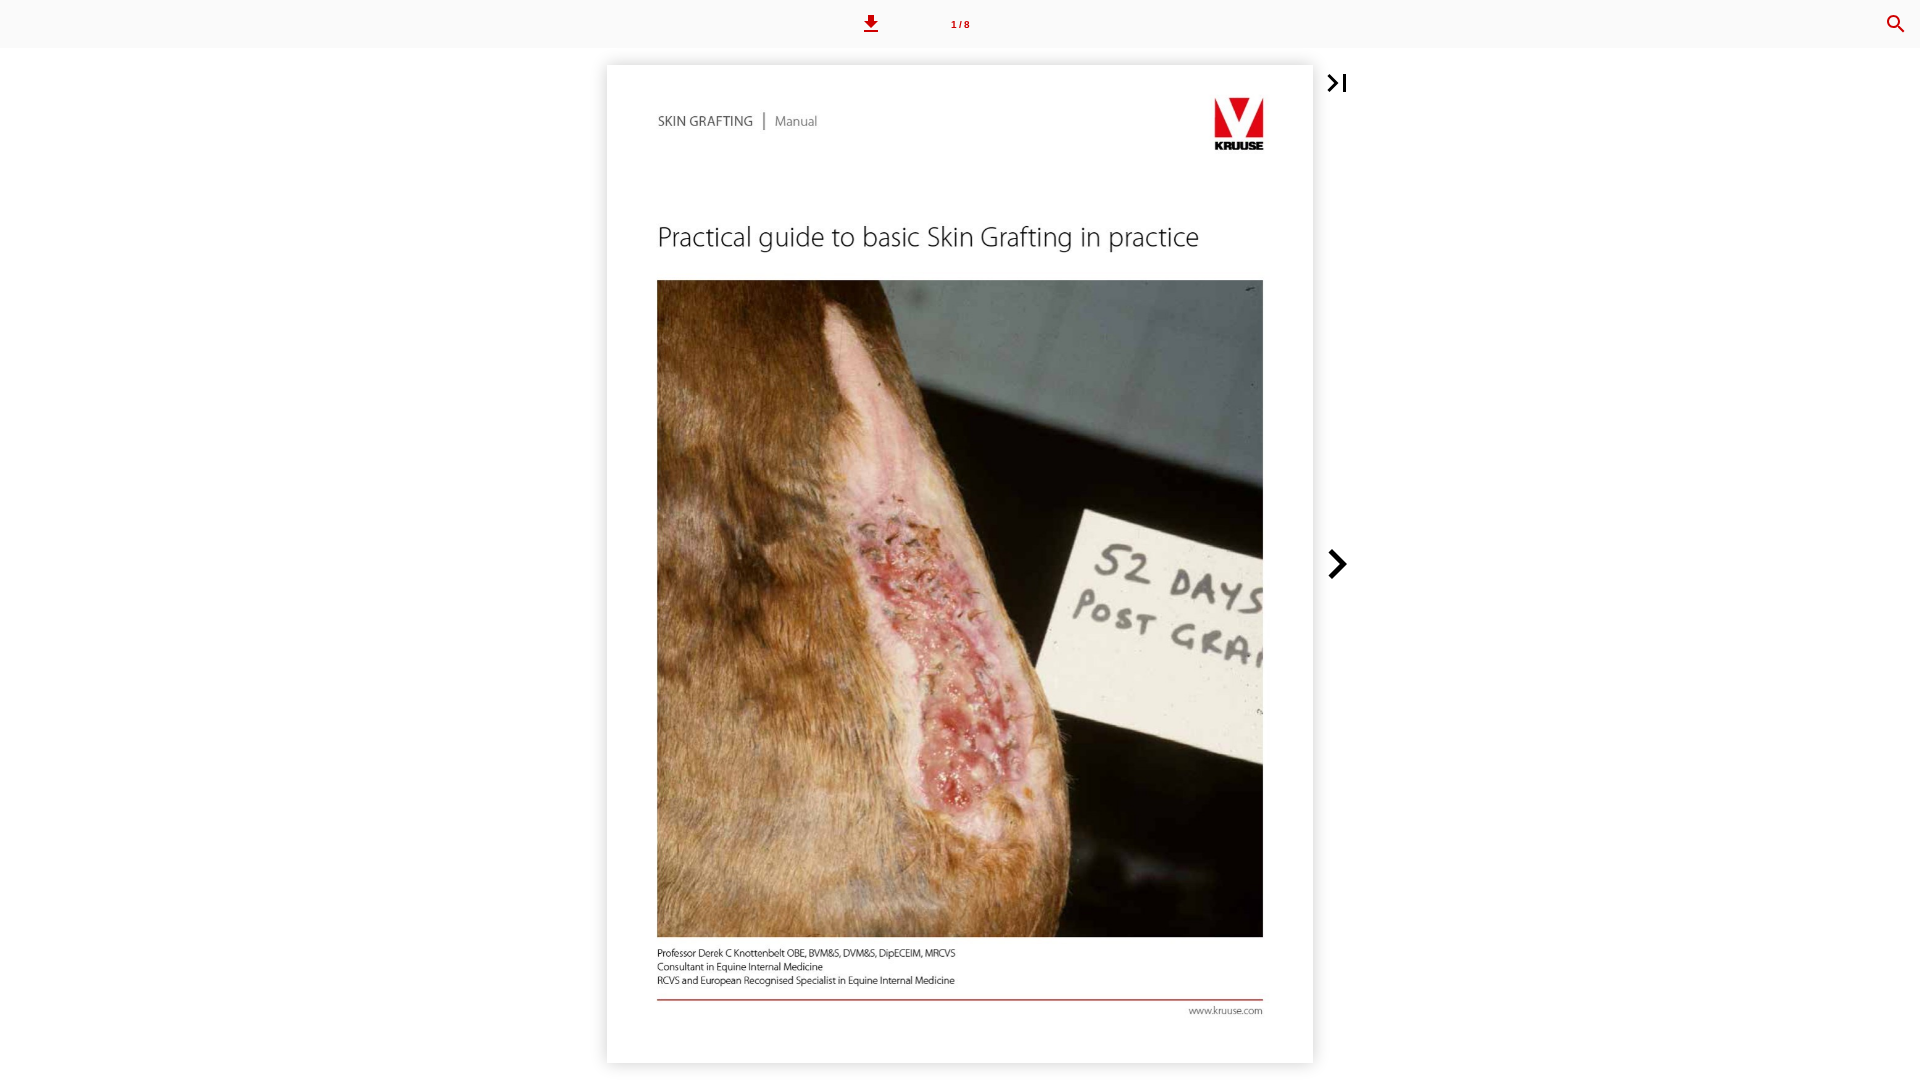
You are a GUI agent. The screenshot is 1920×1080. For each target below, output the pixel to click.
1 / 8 (960, 24)
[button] (871, 24)
